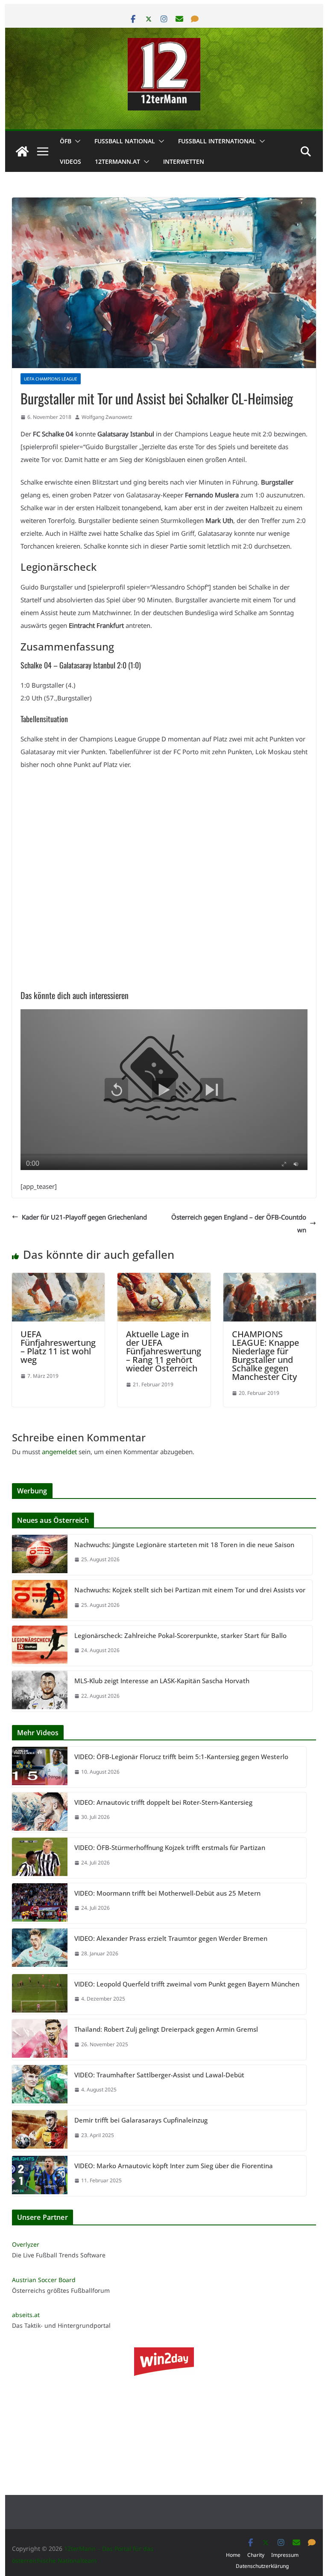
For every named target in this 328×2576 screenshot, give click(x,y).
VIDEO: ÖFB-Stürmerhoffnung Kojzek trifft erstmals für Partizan (170, 1847)
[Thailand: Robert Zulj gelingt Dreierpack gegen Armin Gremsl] (40, 2040)
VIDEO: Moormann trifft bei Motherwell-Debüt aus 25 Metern (167, 1893)
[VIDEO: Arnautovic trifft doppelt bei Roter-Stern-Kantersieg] (40, 1813)
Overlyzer (26, 2244)
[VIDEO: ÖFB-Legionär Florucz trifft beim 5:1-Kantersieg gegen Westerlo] (40, 1767)
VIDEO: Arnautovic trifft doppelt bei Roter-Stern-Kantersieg (163, 1802)
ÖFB (66, 141)
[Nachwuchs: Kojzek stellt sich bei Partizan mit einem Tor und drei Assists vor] (40, 1600)
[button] (76, 141)
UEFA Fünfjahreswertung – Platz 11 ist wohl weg (58, 1347)
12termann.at (117, 161)
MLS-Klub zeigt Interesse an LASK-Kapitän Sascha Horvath (162, 1681)
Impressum (285, 2555)
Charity (256, 2555)
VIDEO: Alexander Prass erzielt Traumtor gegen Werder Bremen (171, 1938)
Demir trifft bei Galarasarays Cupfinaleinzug (141, 2120)
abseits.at (26, 2315)
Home (233, 2555)
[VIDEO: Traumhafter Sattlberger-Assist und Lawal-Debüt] (40, 2085)
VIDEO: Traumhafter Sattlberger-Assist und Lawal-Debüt (159, 2075)
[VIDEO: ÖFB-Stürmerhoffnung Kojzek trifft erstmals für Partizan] (40, 1858)
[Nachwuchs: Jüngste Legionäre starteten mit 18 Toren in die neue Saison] (40, 1555)
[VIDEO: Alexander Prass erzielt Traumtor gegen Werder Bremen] (40, 1949)
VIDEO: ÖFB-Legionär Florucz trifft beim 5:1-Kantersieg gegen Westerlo (181, 1757)
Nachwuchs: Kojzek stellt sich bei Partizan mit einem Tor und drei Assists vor (190, 1590)
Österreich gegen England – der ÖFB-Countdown (239, 1223)
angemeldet (59, 1452)
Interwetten (184, 161)
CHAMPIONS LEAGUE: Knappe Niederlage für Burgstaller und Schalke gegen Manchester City (265, 1355)
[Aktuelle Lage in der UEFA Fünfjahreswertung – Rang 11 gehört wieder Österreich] (164, 1279)
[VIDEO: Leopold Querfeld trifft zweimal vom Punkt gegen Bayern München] (40, 1994)
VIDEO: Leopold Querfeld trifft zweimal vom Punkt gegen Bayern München (187, 1984)
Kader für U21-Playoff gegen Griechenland (84, 1217)
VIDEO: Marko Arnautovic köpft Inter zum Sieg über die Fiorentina (174, 2166)
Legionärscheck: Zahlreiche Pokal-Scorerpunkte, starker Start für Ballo (180, 1635)
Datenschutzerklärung (262, 2566)
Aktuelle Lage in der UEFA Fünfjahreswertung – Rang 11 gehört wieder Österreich (164, 1351)
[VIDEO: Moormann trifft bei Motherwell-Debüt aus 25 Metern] (40, 1904)
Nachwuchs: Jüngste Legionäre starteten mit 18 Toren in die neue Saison (184, 1545)
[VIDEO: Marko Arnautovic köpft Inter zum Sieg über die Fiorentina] (40, 2176)
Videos (70, 161)
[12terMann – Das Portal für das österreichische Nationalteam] (22, 151)
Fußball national (125, 141)
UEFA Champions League (51, 379)
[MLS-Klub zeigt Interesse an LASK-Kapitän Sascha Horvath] (40, 1691)
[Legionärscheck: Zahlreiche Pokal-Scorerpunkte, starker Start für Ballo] (40, 1646)
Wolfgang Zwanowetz (107, 417)
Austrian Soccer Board (44, 2280)
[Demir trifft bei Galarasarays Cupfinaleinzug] (40, 2130)
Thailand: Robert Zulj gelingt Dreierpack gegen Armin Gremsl (166, 2029)
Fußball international (217, 141)
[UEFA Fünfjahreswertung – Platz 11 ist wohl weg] (59, 1279)
